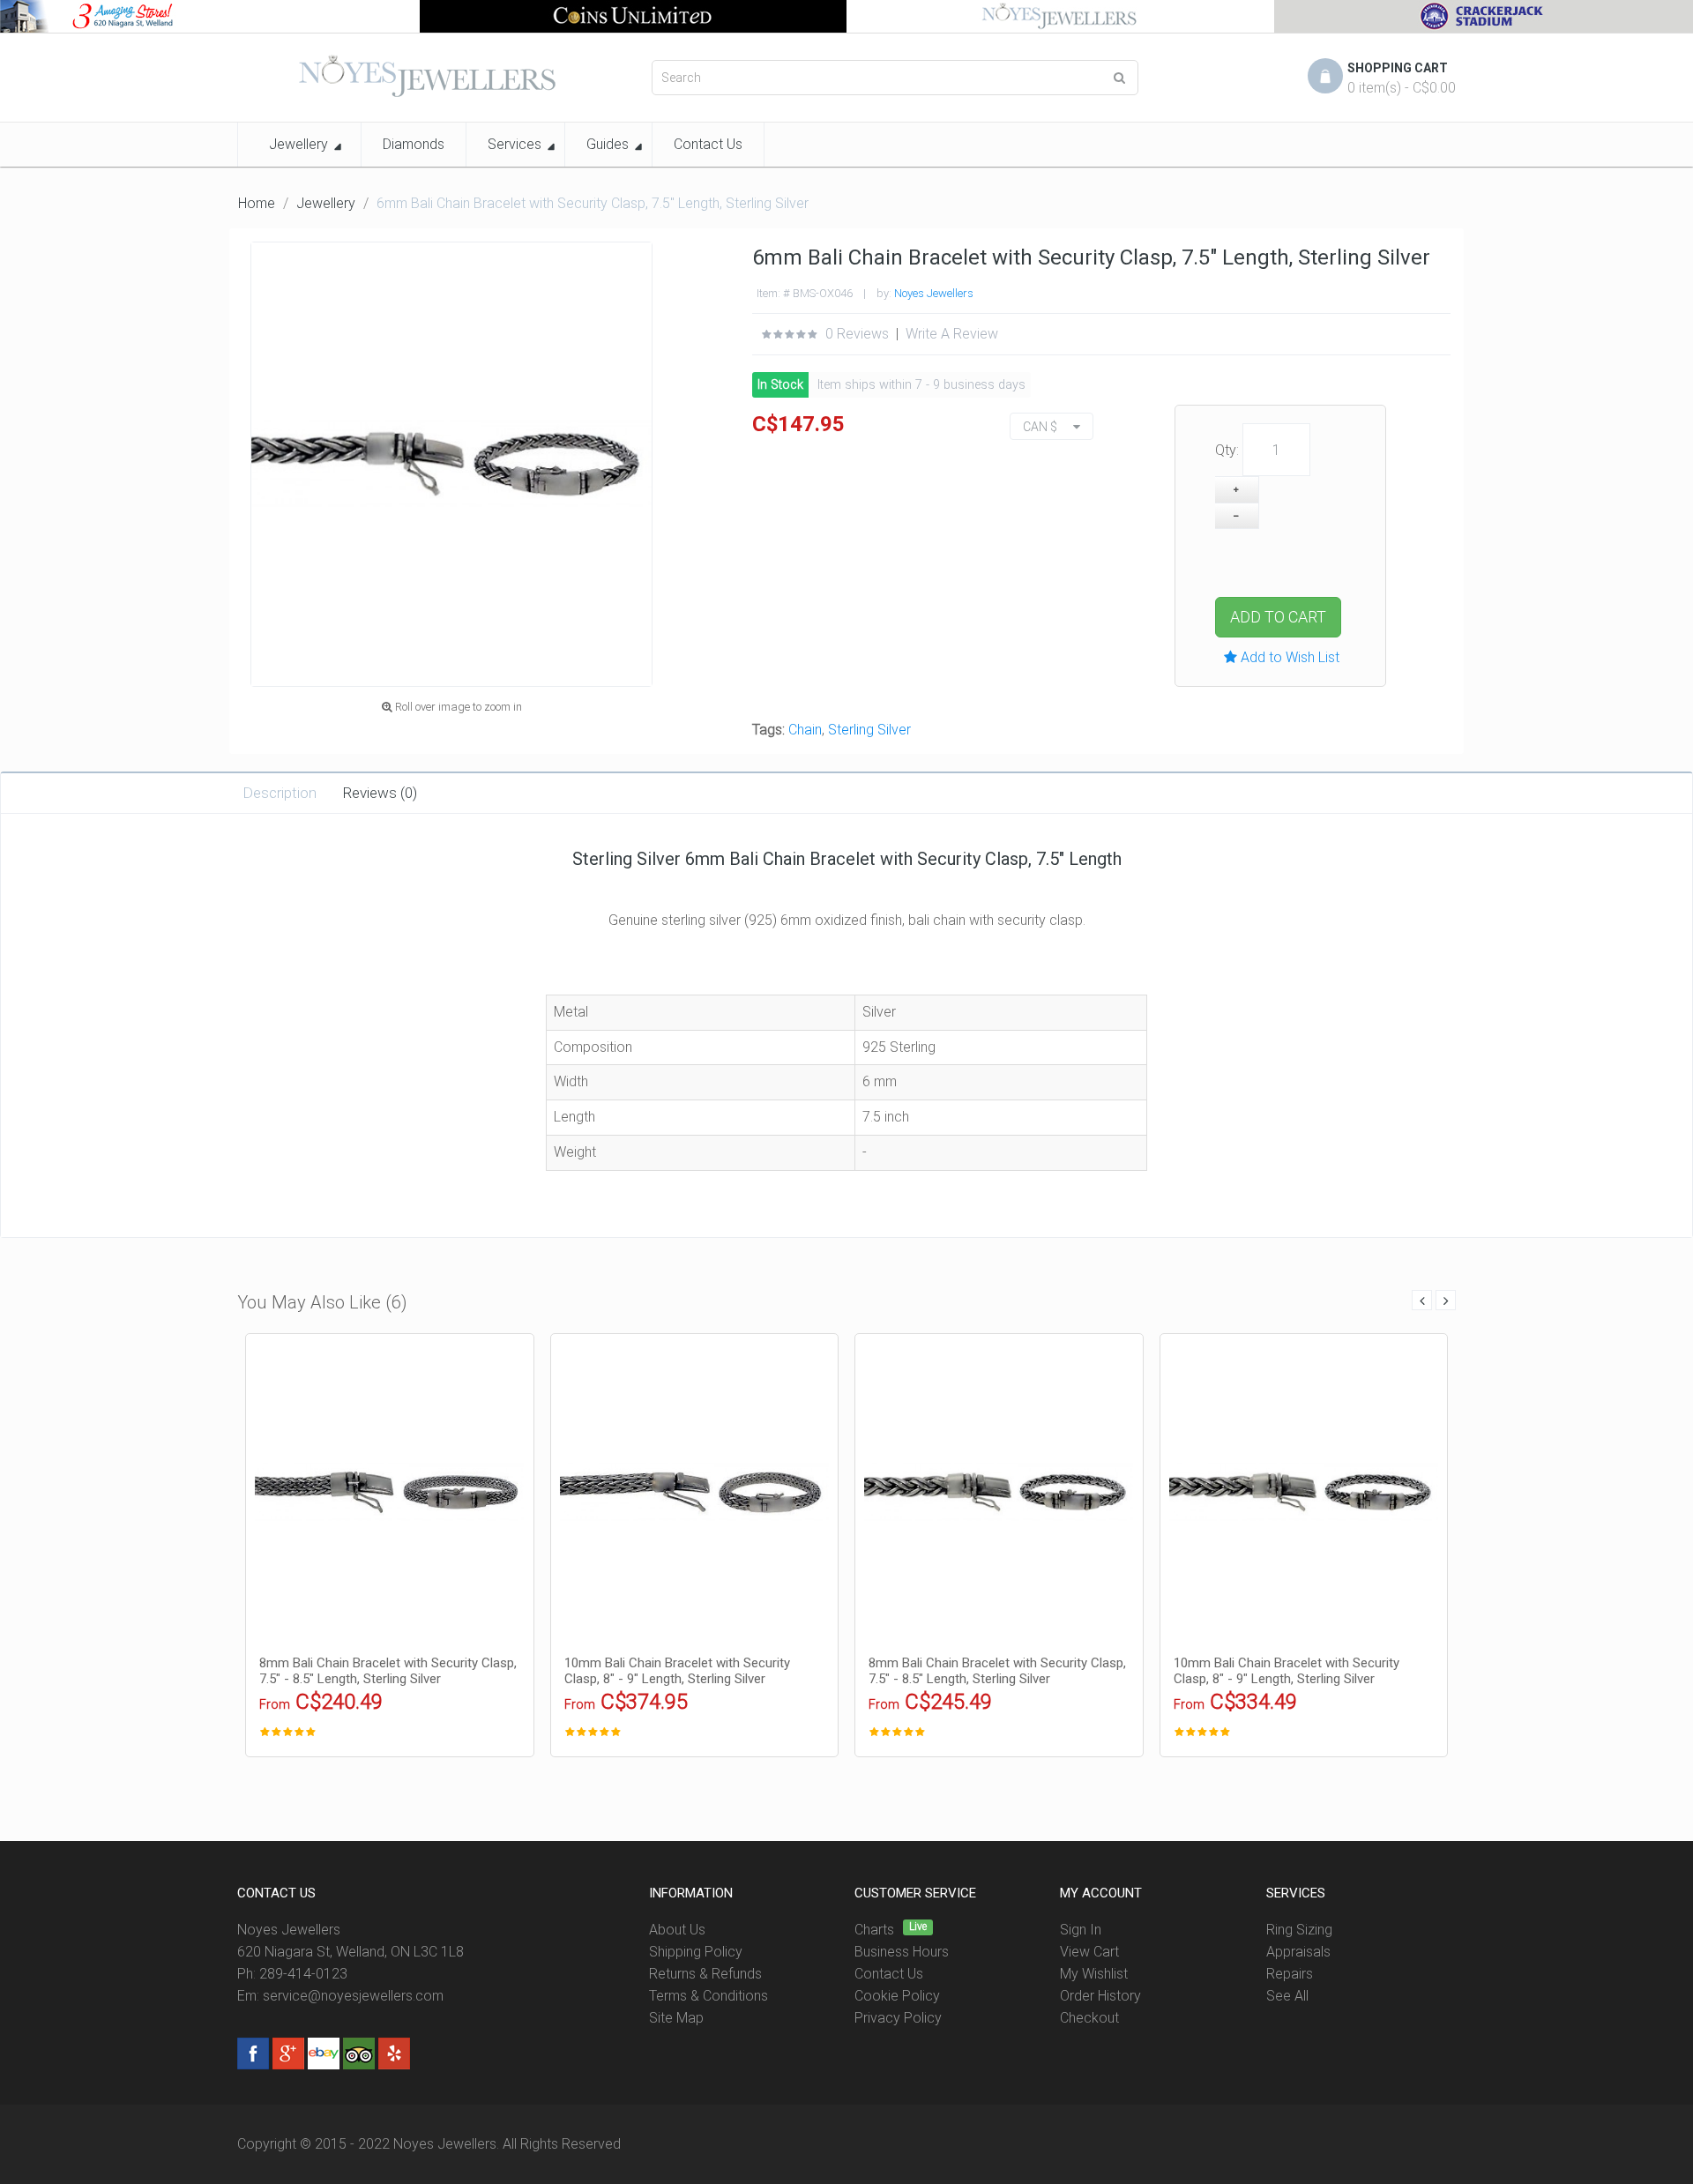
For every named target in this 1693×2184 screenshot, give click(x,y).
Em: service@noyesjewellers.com (340, 1996)
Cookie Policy (897, 1996)
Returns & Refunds (705, 1974)
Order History (1100, 1996)
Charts (874, 1930)
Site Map (676, 2018)
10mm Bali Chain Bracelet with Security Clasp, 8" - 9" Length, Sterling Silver (677, 1671)
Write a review (952, 334)
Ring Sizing (1299, 1930)
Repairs (1290, 1974)
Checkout (1089, 2018)
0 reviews (857, 334)
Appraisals (1298, 1952)
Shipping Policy (696, 1952)
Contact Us (889, 1974)
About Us (677, 1930)
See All (1287, 1996)
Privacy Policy (898, 2018)
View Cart (1089, 1952)
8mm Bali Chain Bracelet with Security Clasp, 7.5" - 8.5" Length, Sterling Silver (388, 1671)
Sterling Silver (869, 730)
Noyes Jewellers (934, 293)
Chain (805, 730)
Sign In (1081, 1930)
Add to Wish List (1288, 657)
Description (280, 793)
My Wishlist (1094, 1974)
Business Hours (902, 1952)
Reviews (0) (380, 793)
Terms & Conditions (709, 1996)
